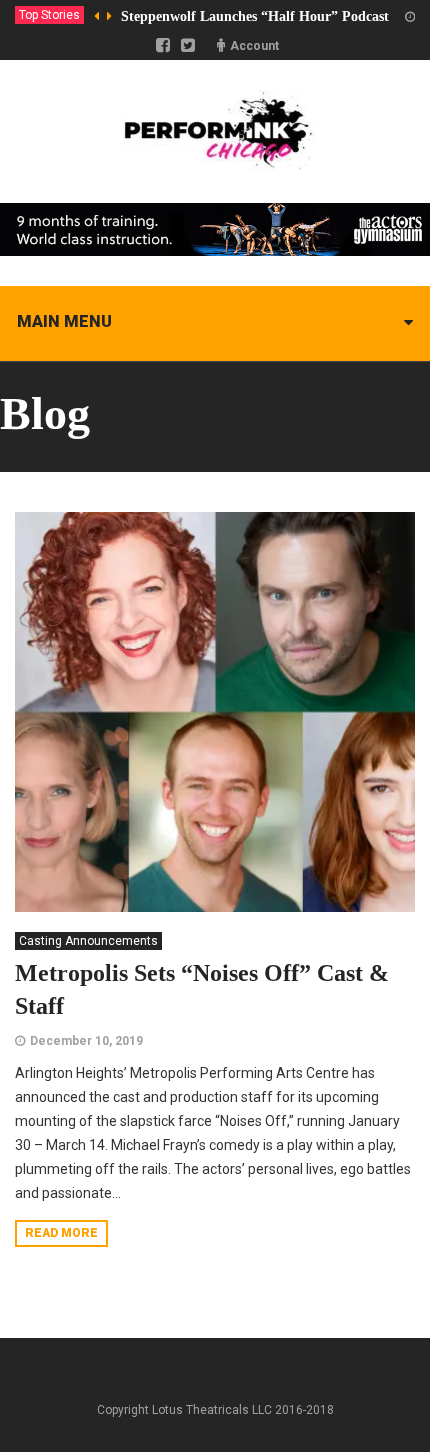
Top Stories (49, 15)
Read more (61, 1233)
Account (254, 46)
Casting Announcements (88, 941)
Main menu (64, 321)
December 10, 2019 (86, 1041)
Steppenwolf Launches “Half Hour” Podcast (255, 16)
